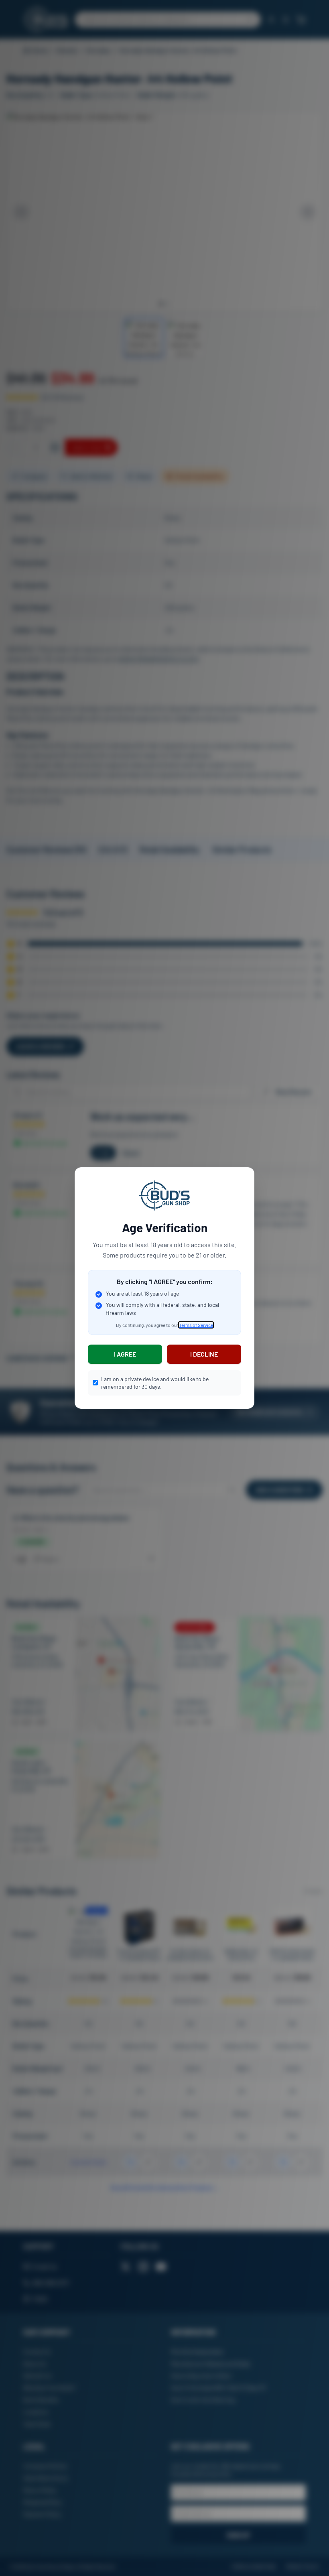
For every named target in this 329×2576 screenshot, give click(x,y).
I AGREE (125, 1354)
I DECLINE (204, 1354)
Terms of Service (196, 1325)
